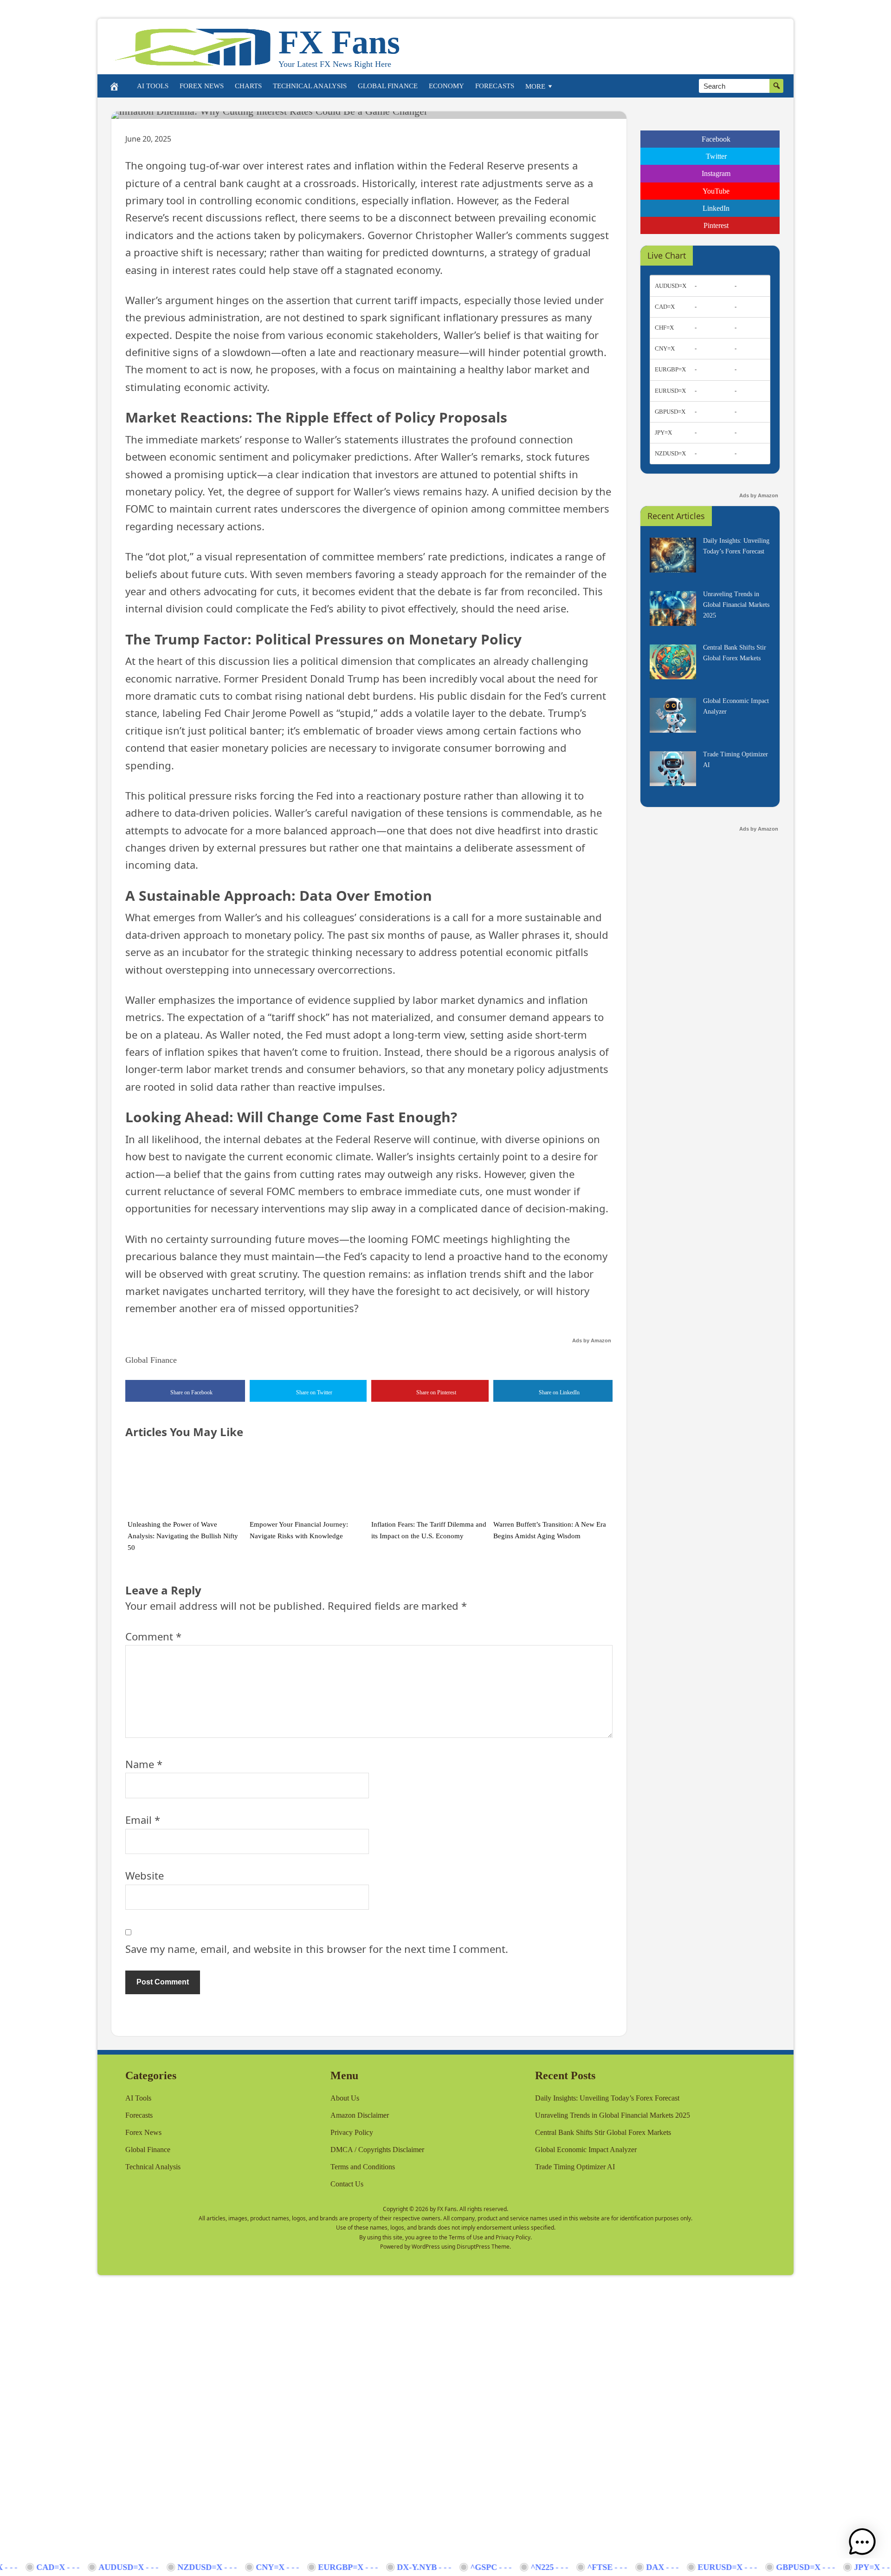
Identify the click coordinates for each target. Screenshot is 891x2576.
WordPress (426, 2247)
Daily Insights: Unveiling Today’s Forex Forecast (607, 2098)
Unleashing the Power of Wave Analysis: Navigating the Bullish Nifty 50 (183, 1536)
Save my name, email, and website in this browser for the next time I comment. (317, 1949)
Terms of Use (466, 2237)
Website (145, 1875)
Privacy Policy (352, 2132)
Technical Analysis (310, 86)
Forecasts (495, 86)
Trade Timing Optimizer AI (575, 2167)
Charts (248, 86)
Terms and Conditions (363, 2167)
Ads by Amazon (592, 1340)
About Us (345, 2098)
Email (143, 1820)
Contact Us (347, 2184)
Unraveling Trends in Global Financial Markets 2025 (613, 2115)
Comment (153, 1636)
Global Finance (388, 86)
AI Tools (153, 86)
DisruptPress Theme (483, 2247)
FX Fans (339, 42)
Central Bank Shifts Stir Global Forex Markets (603, 2132)
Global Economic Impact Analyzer (586, 2150)
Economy (446, 86)
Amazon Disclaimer (360, 2115)
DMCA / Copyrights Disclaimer (377, 2150)
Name (144, 1764)
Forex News (202, 86)
